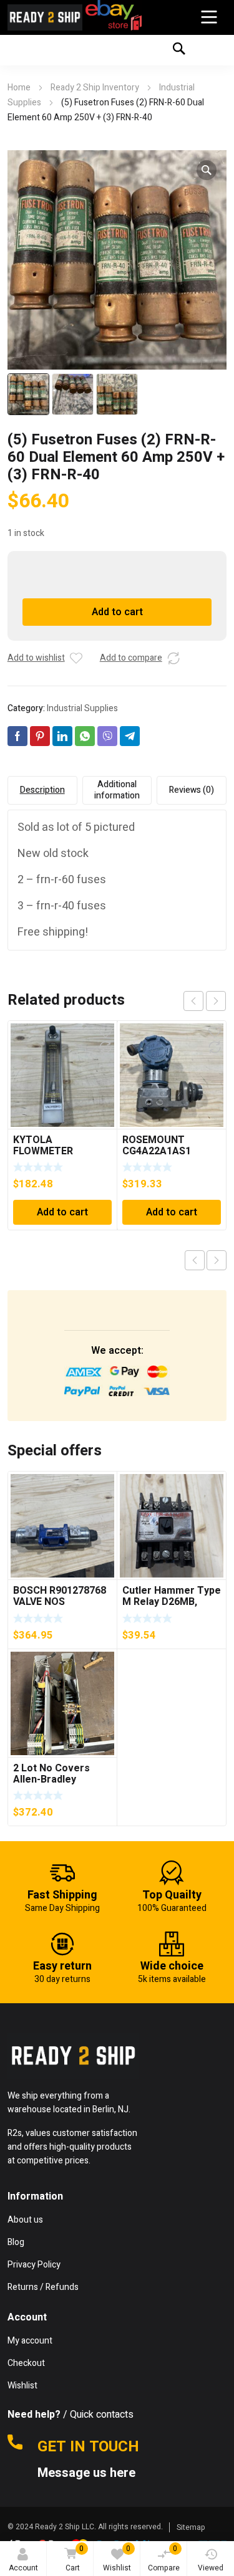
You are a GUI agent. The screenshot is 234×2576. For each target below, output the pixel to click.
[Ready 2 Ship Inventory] (45, 17)
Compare (164, 2558)
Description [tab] (42, 790)
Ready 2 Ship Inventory (95, 88)
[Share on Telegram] (130, 736)
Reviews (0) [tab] (192, 790)
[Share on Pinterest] (40, 736)
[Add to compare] (173, 658)
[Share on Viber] (107, 736)
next (216, 1001)
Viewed (211, 2568)
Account (23, 2568)
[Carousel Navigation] (205, 1001)
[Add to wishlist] (76, 658)
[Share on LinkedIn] (62, 736)
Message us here (88, 2473)
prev (193, 1001)
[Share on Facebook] (17, 736)
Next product (217, 1260)
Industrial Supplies (82, 708)
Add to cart (117, 612)
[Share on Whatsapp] (85, 736)
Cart (75, 2558)
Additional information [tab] (117, 790)
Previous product (195, 1260)
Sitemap (191, 2527)
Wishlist (117, 2558)
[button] (207, 170)
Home (19, 88)
